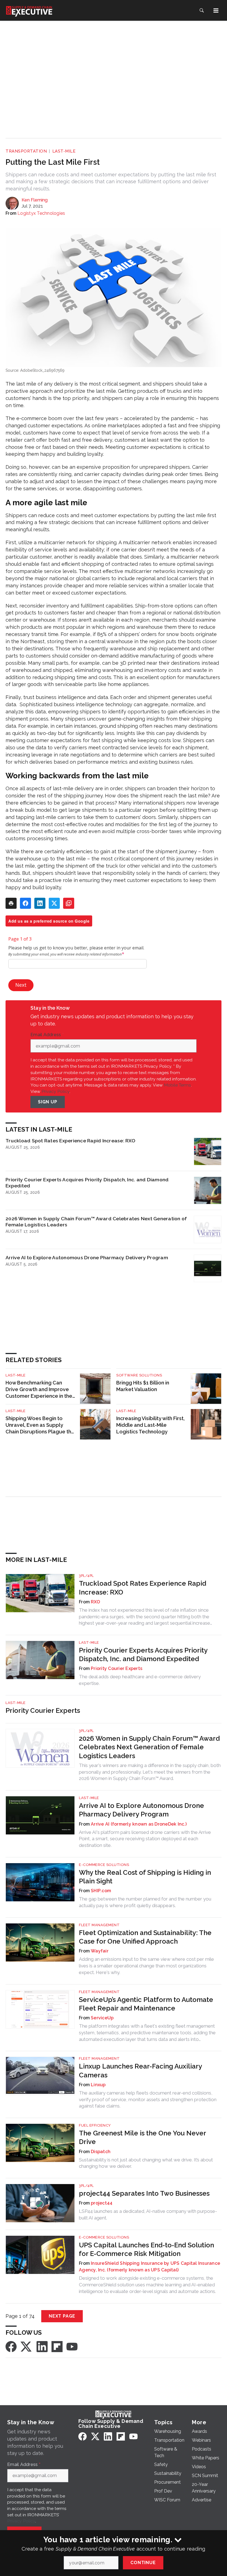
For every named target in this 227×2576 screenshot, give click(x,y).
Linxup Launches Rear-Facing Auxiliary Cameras (140, 2070)
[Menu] (216, 11)
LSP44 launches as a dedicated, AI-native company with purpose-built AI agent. (148, 2214)
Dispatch (101, 2152)
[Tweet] (54, 903)
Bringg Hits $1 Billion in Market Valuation (143, 1386)
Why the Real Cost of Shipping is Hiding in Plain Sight (145, 1877)
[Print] (11, 903)
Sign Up (48, 1102)
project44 (102, 2203)
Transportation (26, 151)
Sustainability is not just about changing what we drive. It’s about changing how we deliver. (146, 2163)
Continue (143, 2563)
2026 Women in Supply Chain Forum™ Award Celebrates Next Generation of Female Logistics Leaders (96, 1222)
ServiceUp (102, 2018)
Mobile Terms (177, 1085)
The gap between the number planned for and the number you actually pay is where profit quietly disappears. (145, 1902)
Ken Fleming (35, 200)
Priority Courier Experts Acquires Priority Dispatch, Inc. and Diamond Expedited (87, 1183)
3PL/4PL (86, 1576)
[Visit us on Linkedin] (42, 2346)
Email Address (47, 1035)
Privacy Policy (56, 1091)
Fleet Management (99, 1925)
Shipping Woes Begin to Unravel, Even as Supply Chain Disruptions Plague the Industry (40, 1425)
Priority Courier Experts (117, 1668)
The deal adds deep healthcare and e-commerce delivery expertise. (140, 1680)
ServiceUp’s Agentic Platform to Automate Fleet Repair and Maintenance (146, 2004)
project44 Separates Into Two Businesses (144, 2193)
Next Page (62, 2316)
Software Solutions (139, 1375)
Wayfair (100, 1951)
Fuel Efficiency (95, 2125)
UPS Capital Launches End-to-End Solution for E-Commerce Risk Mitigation (146, 2249)
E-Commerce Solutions (104, 1865)
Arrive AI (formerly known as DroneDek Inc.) (139, 1824)
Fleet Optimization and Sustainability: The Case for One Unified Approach (145, 1937)
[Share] (25, 903)
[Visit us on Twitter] (27, 2346)
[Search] (202, 11)
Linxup (98, 2085)
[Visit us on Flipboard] (57, 2346)
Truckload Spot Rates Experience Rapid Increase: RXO (70, 1141)
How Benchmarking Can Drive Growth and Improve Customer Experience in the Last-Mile (39, 1390)
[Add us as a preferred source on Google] (69, 903)
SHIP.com (101, 1891)
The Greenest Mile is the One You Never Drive (142, 2137)
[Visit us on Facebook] (11, 2346)
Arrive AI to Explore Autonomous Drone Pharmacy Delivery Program (87, 1257)
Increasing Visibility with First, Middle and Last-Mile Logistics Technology (150, 1425)
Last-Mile (64, 151)
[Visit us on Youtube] (72, 2346)
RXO (95, 1602)
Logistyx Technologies (41, 213)
